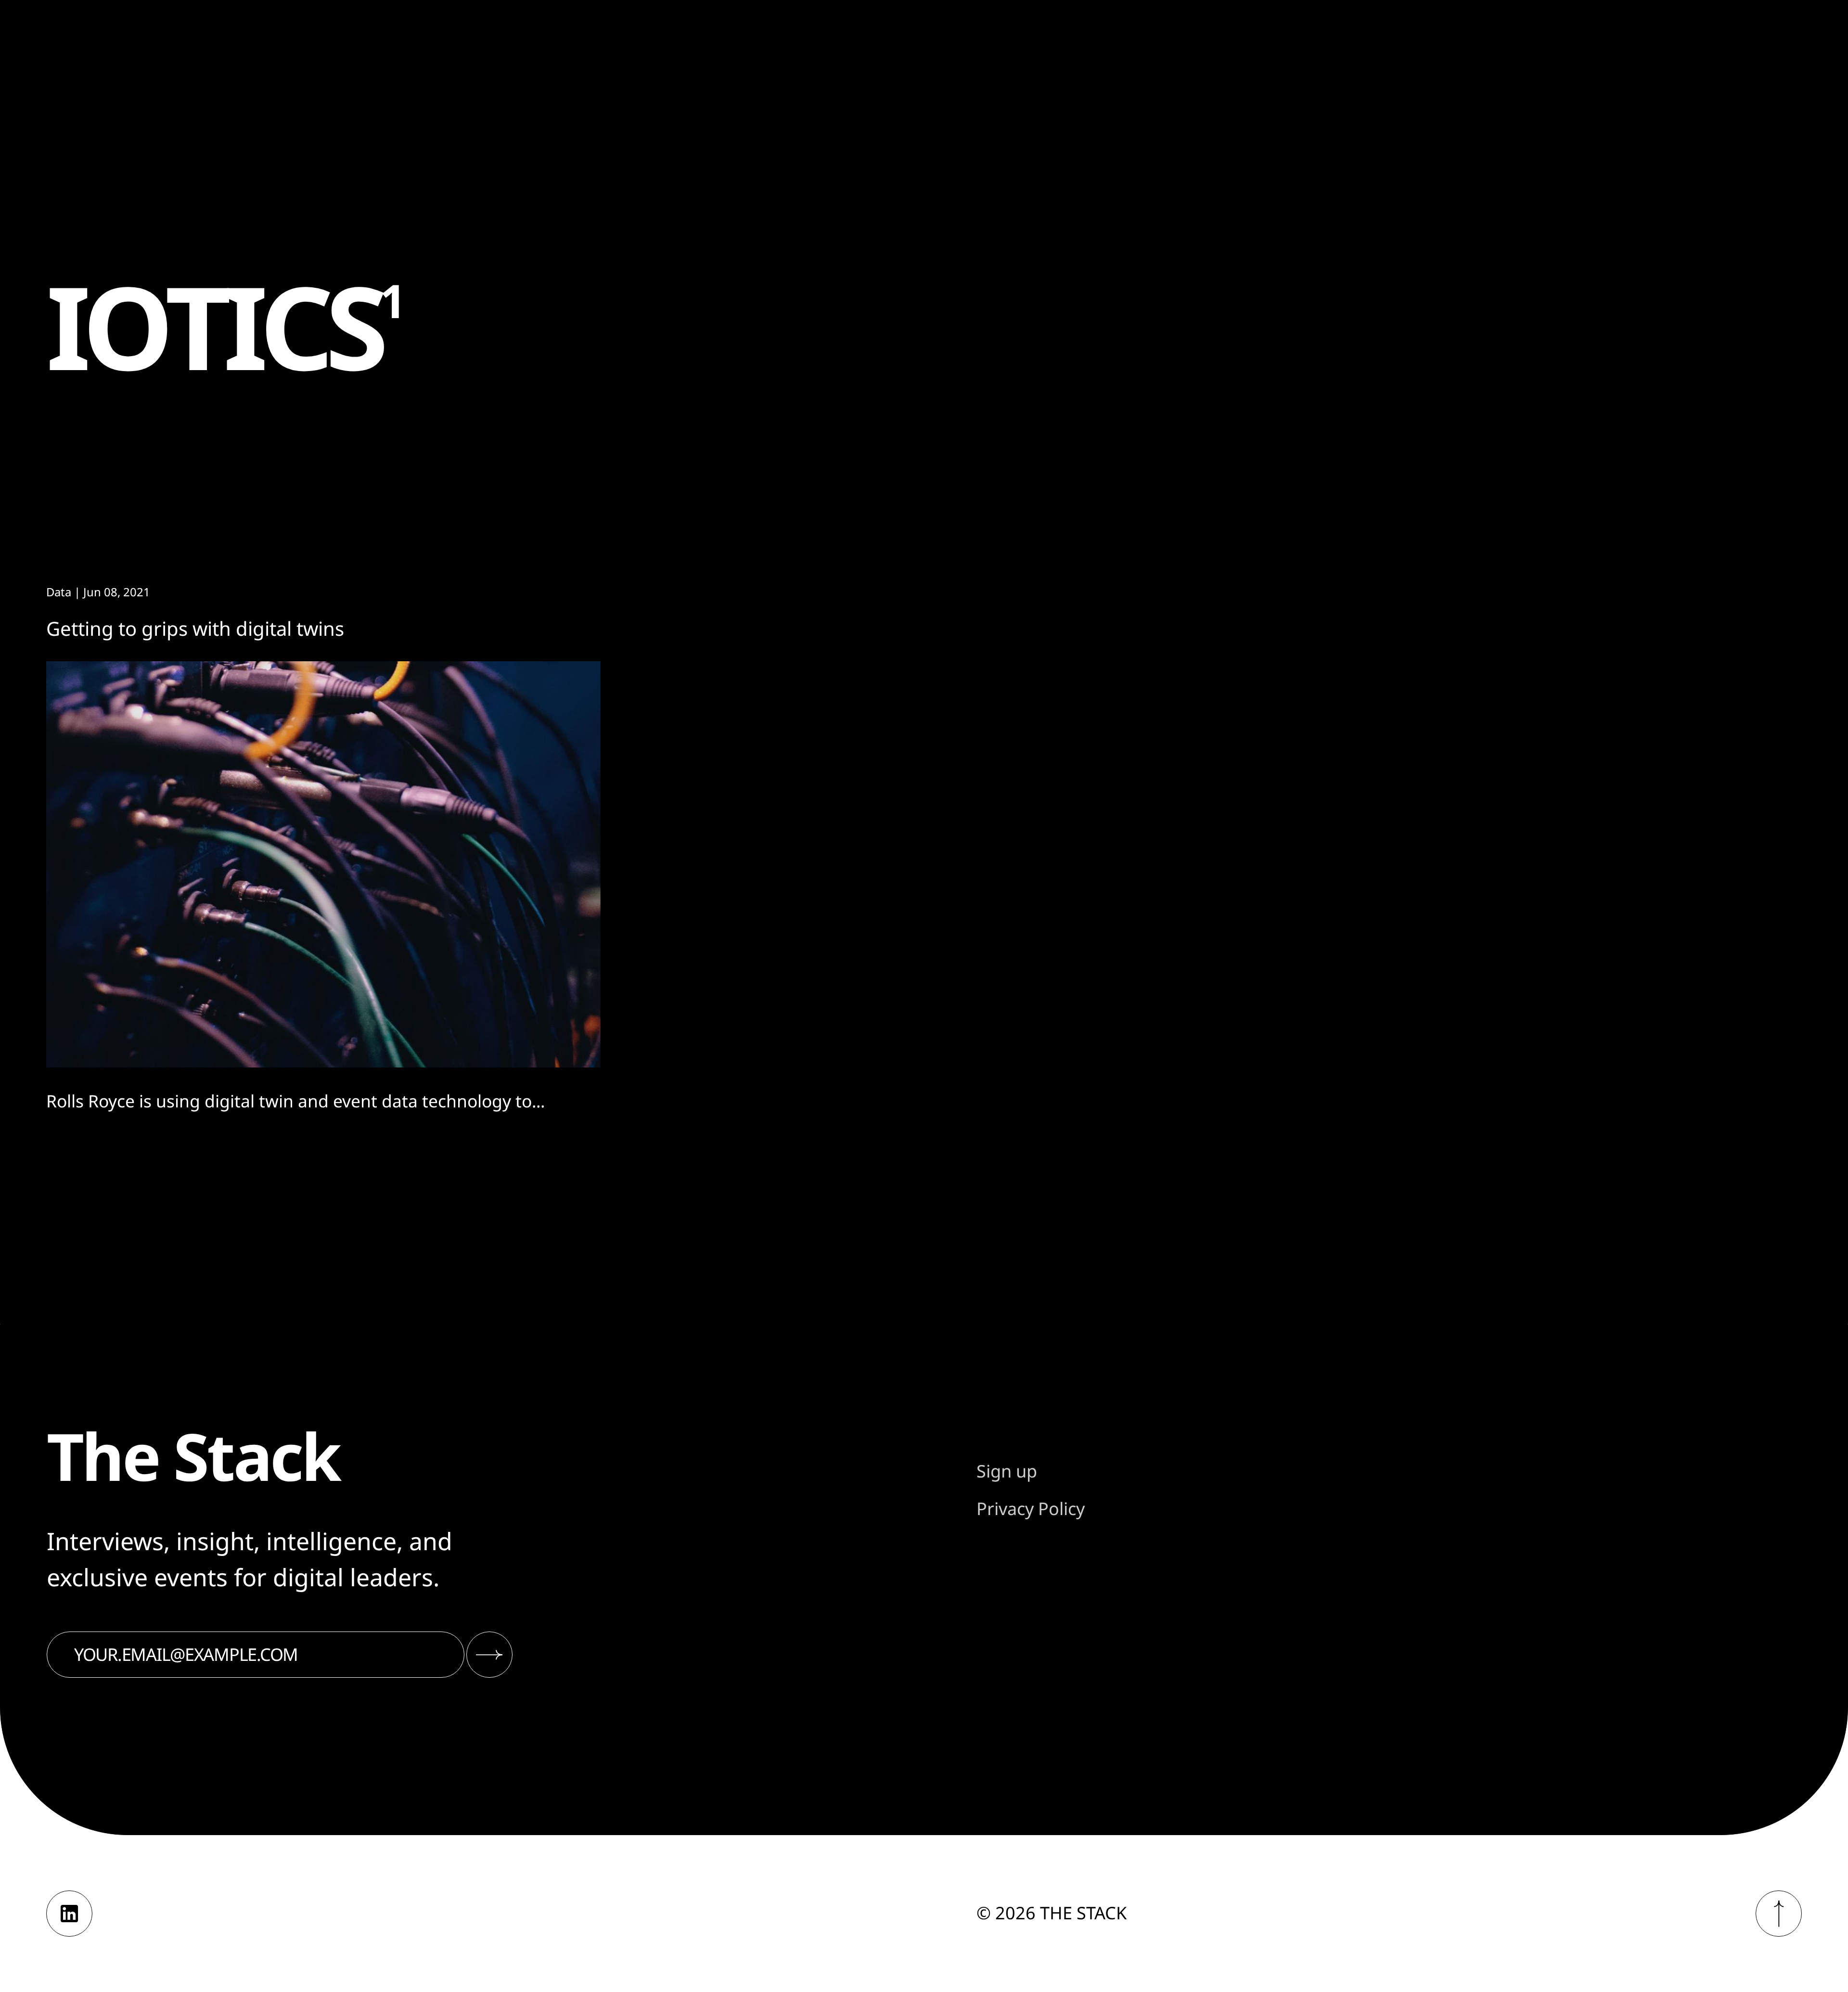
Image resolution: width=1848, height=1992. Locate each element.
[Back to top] (1779, 1914)
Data (59, 592)
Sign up (1007, 1471)
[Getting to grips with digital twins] (323, 865)
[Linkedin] (69, 1914)
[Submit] (489, 1655)
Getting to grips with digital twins (195, 628)
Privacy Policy (1031, 1509)
